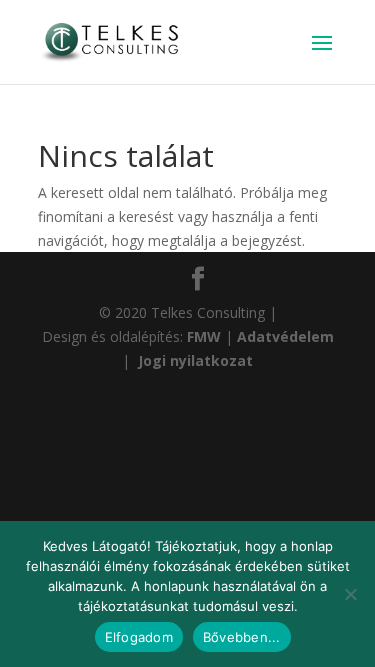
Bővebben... (242, 637)
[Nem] (350, 594)
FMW (206, 336)
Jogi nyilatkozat (193, 360)
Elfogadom (139, 637)
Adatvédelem (285, 336)
